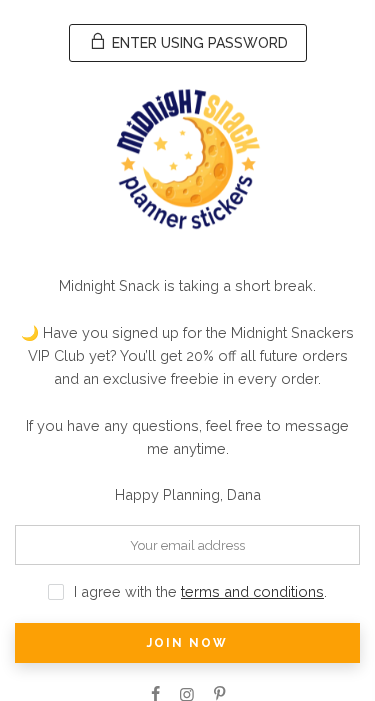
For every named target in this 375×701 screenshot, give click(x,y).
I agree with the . (200, 591)
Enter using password (198, 43)
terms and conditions (252, 591)
